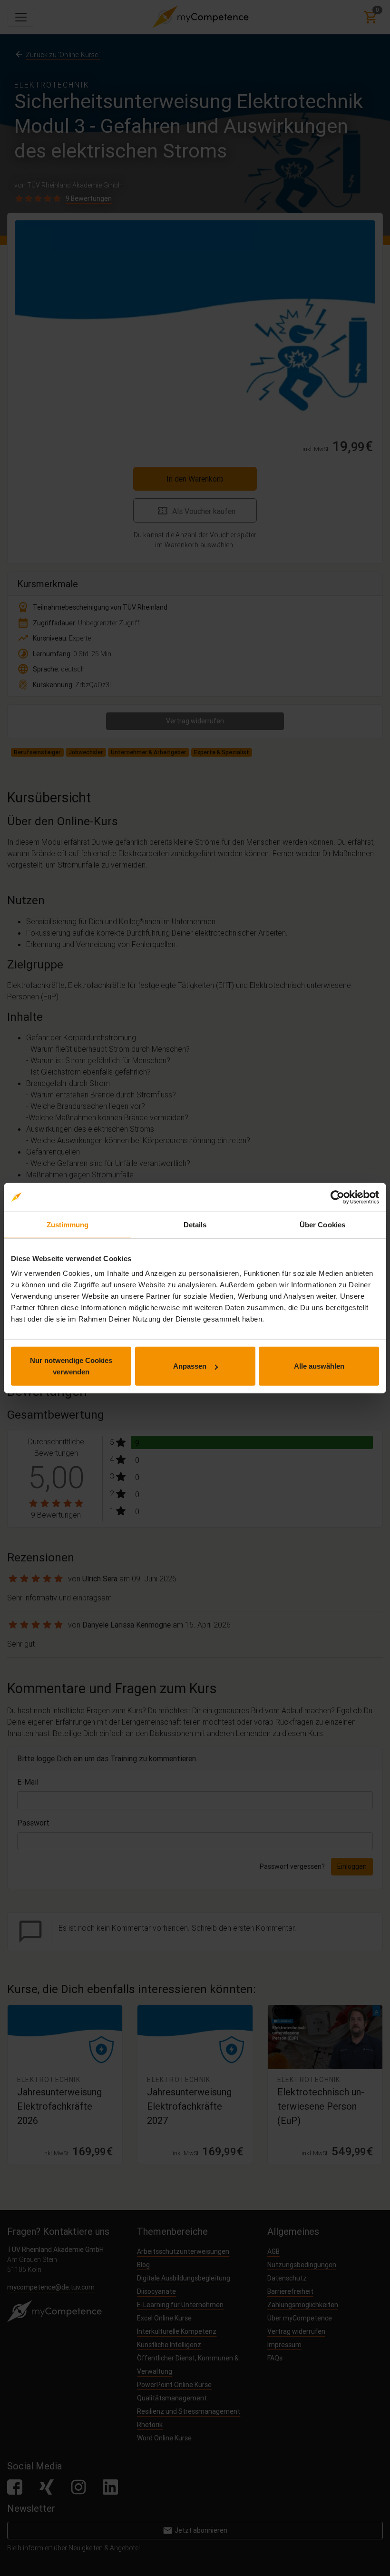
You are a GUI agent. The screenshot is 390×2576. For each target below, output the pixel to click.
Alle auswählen (319, 1366)
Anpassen (190, 1366)
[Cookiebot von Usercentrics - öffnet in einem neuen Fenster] (337, 1197)
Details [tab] (195, 1224)
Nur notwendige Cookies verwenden (71, 1366)
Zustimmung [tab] (68, 1224)
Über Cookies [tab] (322, 1224)
